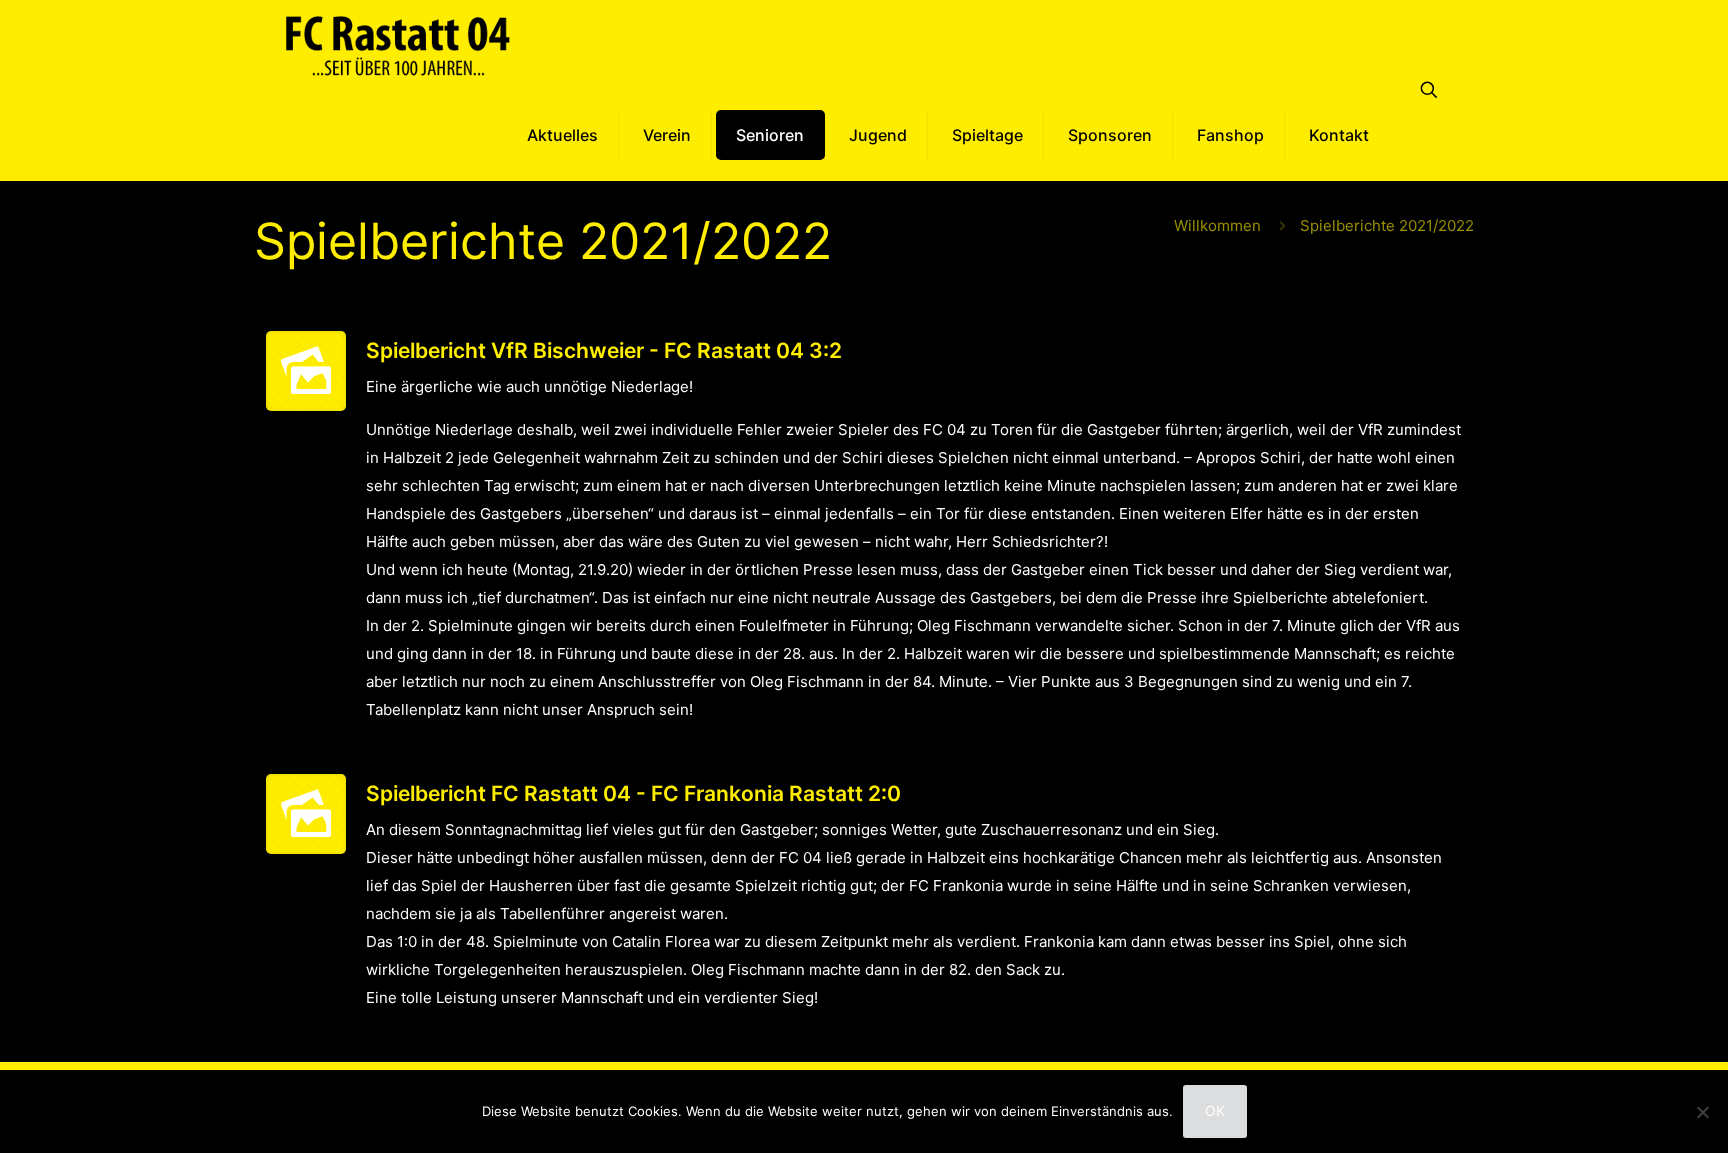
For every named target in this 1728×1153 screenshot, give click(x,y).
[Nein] (1703, 1112)
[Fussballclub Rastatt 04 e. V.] (398, 45)
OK (1215, 1110)
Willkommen (1217, 225)
